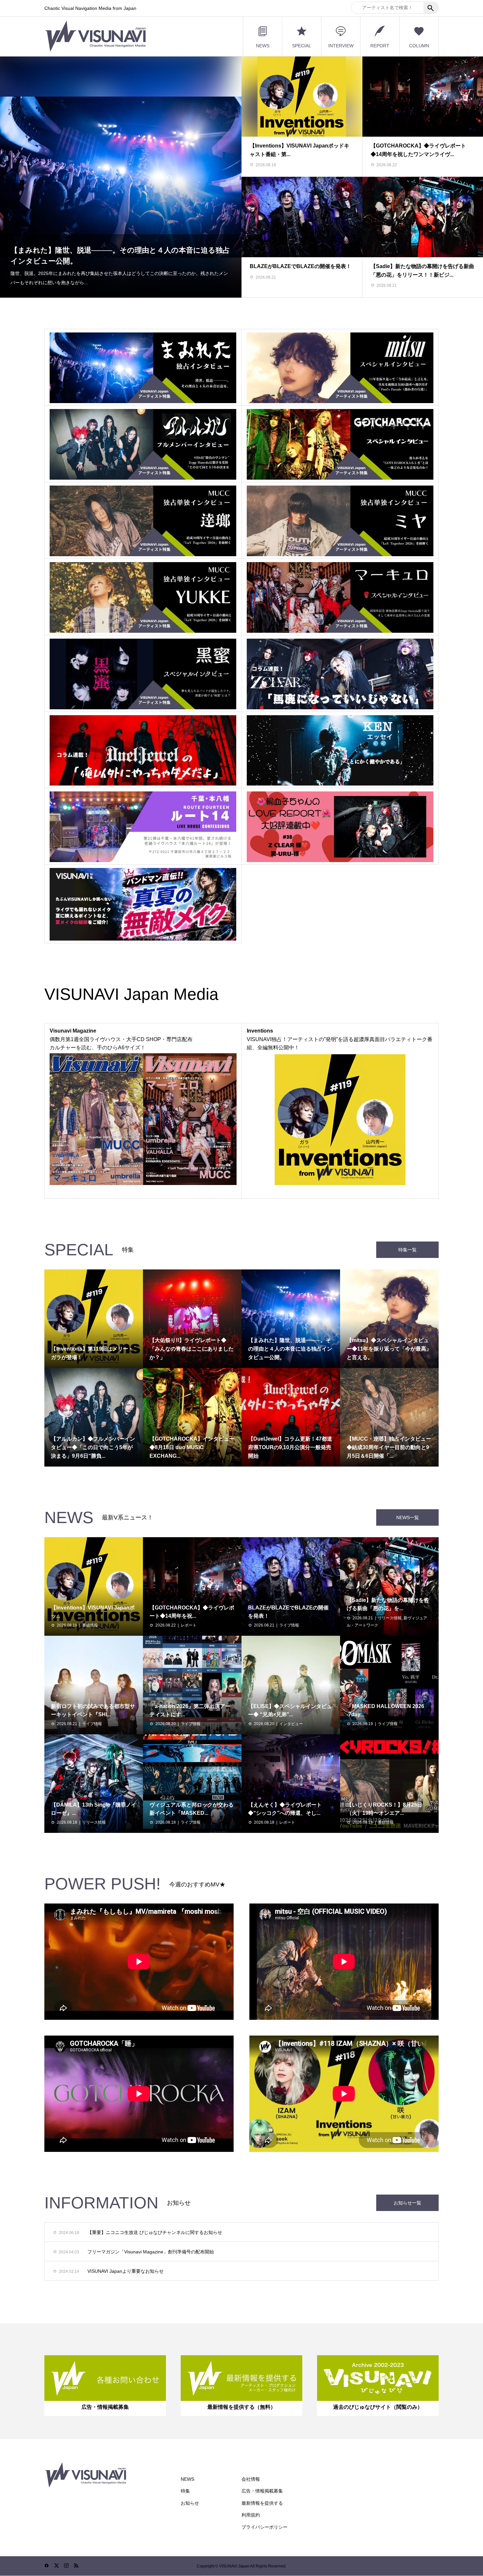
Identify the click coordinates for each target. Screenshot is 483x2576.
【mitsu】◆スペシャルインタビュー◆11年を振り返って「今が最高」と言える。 (120, 265)
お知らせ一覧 (407, 2203)
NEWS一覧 (408, 1517)
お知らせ (190, 2503)
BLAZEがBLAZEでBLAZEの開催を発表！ (300, 266)
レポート (189, 1625)
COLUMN (419, 46)
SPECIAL (302, 46)
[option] (121, 177)
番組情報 (90, 1625)
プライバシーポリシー (264, 2527)
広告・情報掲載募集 (262, 2491)
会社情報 (251, 2479)
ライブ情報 (289, 1625)
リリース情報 (390, 1618)
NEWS (263, 46)
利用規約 (251, 2515)
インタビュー (291, 1724)
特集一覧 (407, 1250)
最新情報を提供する (262, 2503)
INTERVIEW (341, 46)
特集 (185, 2491)
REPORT (380, 46)
